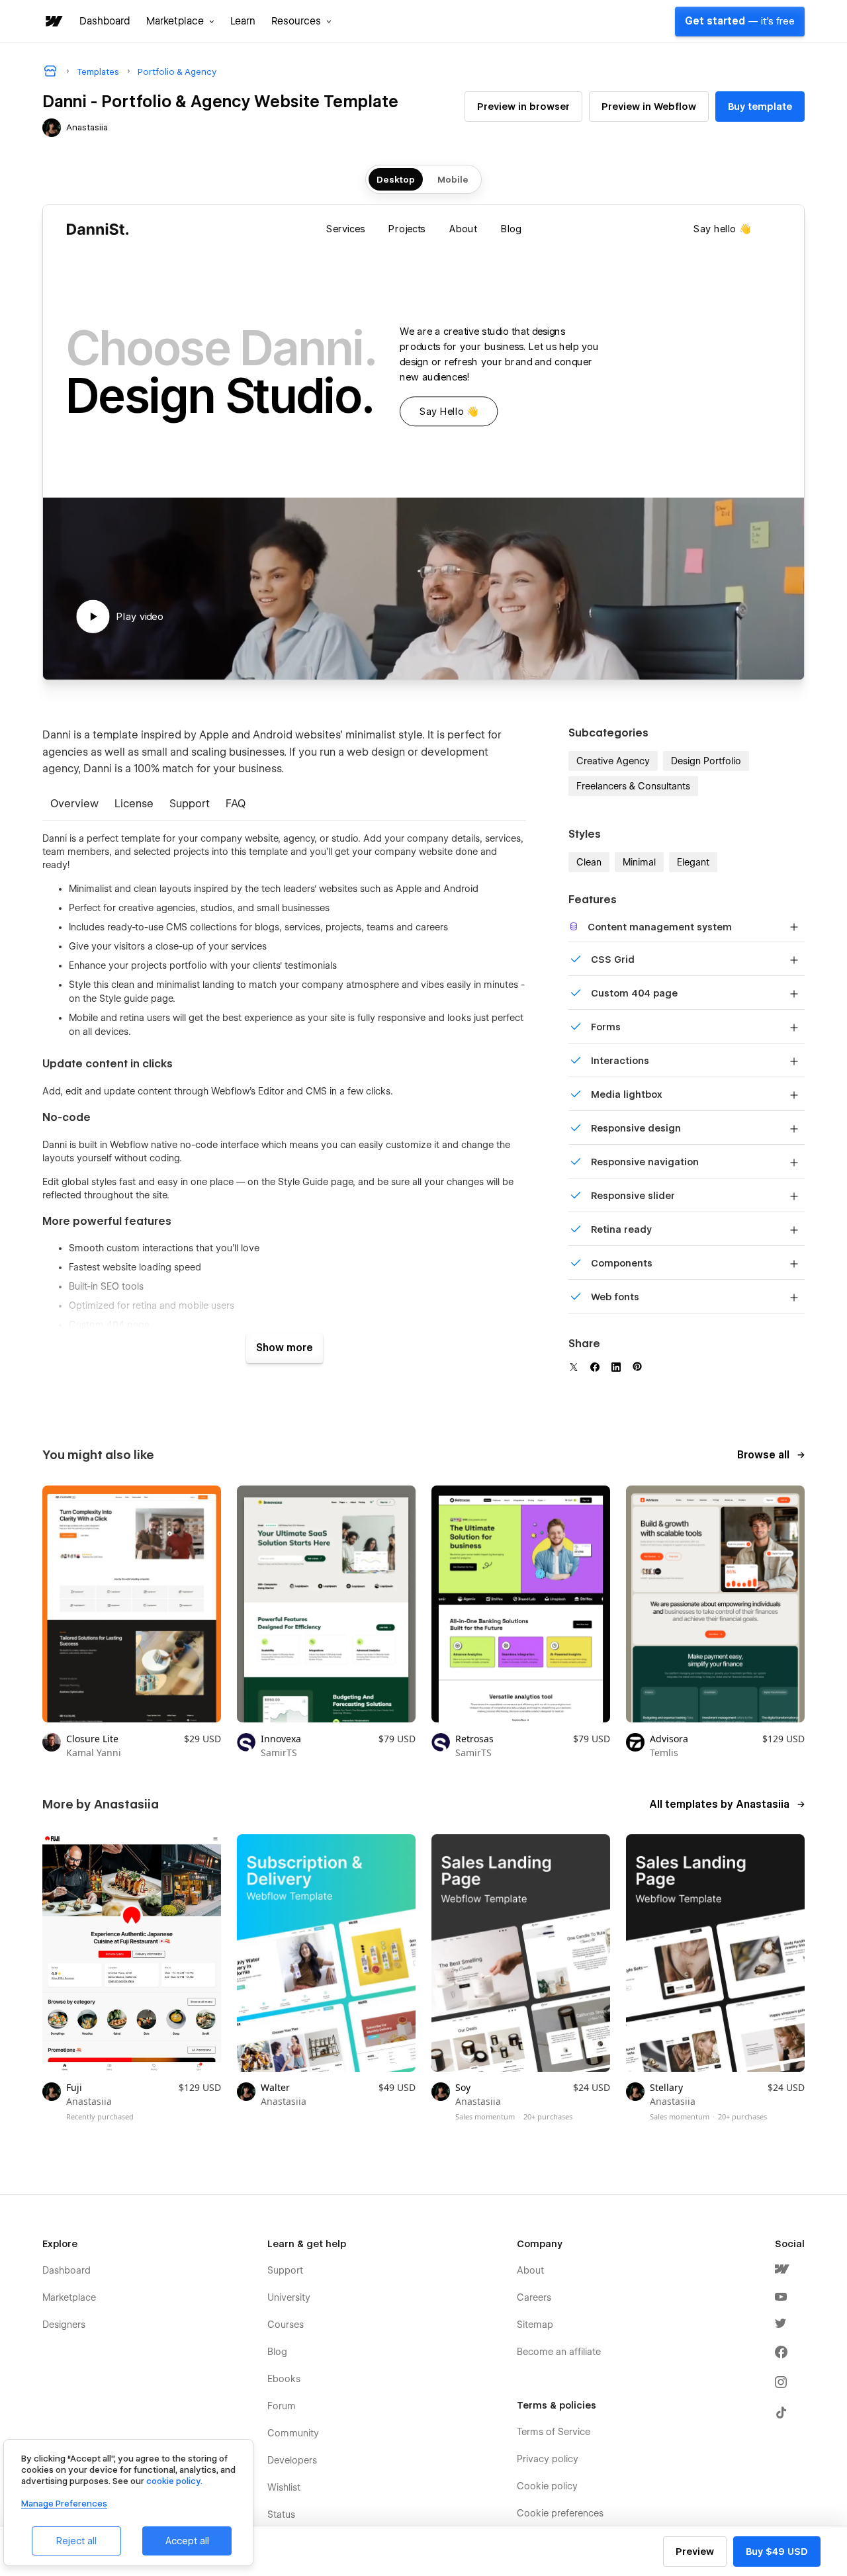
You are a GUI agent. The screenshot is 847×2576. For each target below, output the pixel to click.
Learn (243, 21)
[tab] (74, 805)
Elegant (693, 862)
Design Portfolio (706, 761)
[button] (180, 21)
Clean (589, 862)
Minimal (639, 862)
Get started (740, 21)
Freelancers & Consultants (633, 786)
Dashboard (105, 21)
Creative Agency (613, 761)
